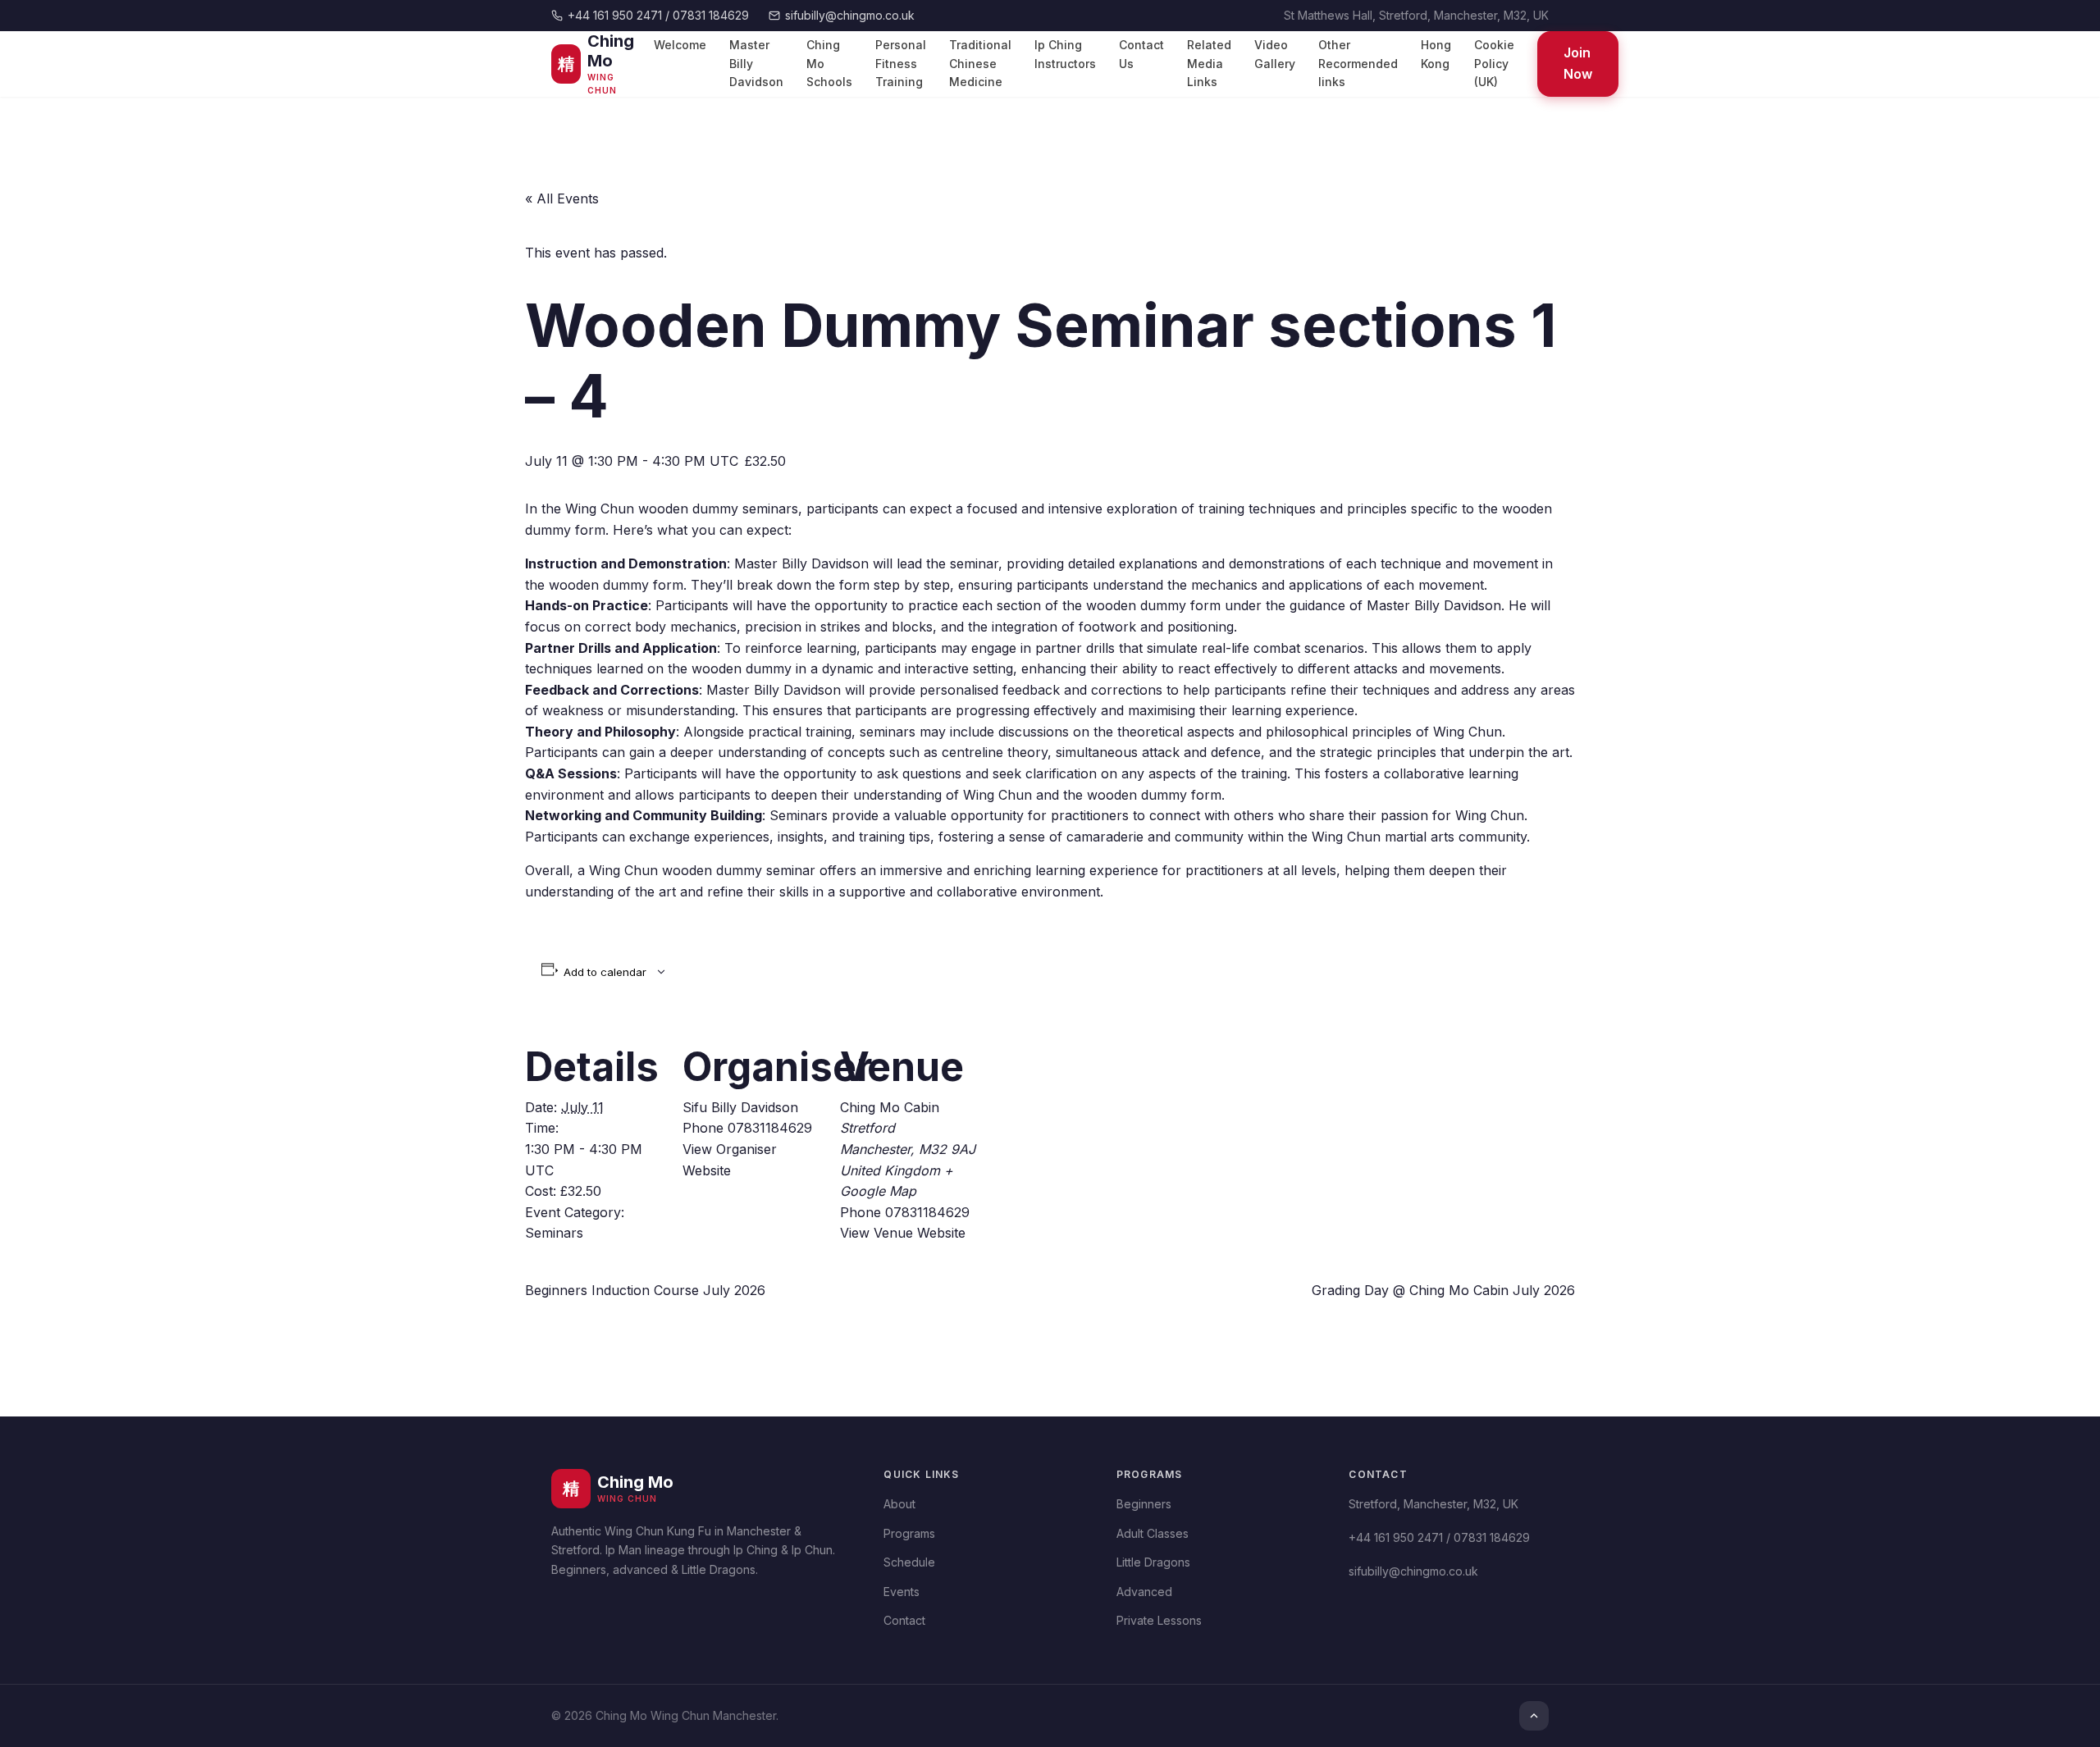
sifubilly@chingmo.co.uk (850, 15)
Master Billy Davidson (756, 64)
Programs (909, 1533)
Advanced (1144, 1592)
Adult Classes (1153, 1533)
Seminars (554, 1233)
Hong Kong (1436, 55)
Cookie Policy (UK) (1494, 64)
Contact (904, 1620)
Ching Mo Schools (829, 64)
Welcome (680, 46)
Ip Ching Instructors (1065, 55)
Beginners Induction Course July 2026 (645, 1290)
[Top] (1534, 1716)
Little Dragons (1153, 1562)
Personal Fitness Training (901, 64)
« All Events (562, 198)
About (899, 1504)
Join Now (1578, 64)
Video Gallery (1275, 55)
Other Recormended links (1358, 64)
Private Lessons (1159, 1620)
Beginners (1144, 1504)
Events (902, 1592)
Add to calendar (605, 972)
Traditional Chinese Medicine (980, 64)
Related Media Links (1209, 64)
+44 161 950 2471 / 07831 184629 (658, 15)
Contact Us (1141, 55)
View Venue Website (903, 1233)
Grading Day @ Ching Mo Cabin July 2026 (1443, 1290)
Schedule (909, 1562)
